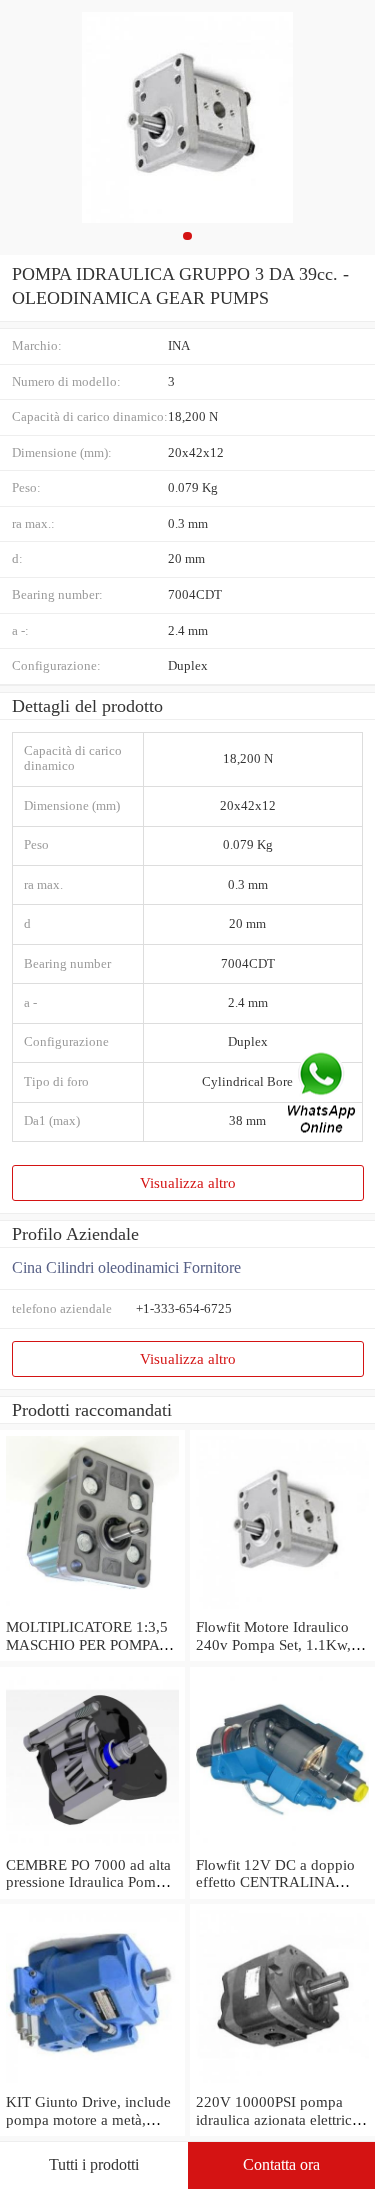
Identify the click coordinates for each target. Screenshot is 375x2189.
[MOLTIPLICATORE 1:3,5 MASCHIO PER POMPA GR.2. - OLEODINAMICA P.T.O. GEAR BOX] (92, 1608)
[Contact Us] (323, 1094)
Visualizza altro (188, 1182)
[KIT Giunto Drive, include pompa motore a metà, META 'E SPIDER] (92, 2083)
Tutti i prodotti (94, 2164)
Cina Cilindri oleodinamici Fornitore (126, 1267)
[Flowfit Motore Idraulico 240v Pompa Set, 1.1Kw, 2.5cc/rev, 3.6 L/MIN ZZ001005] (282, 1608)
